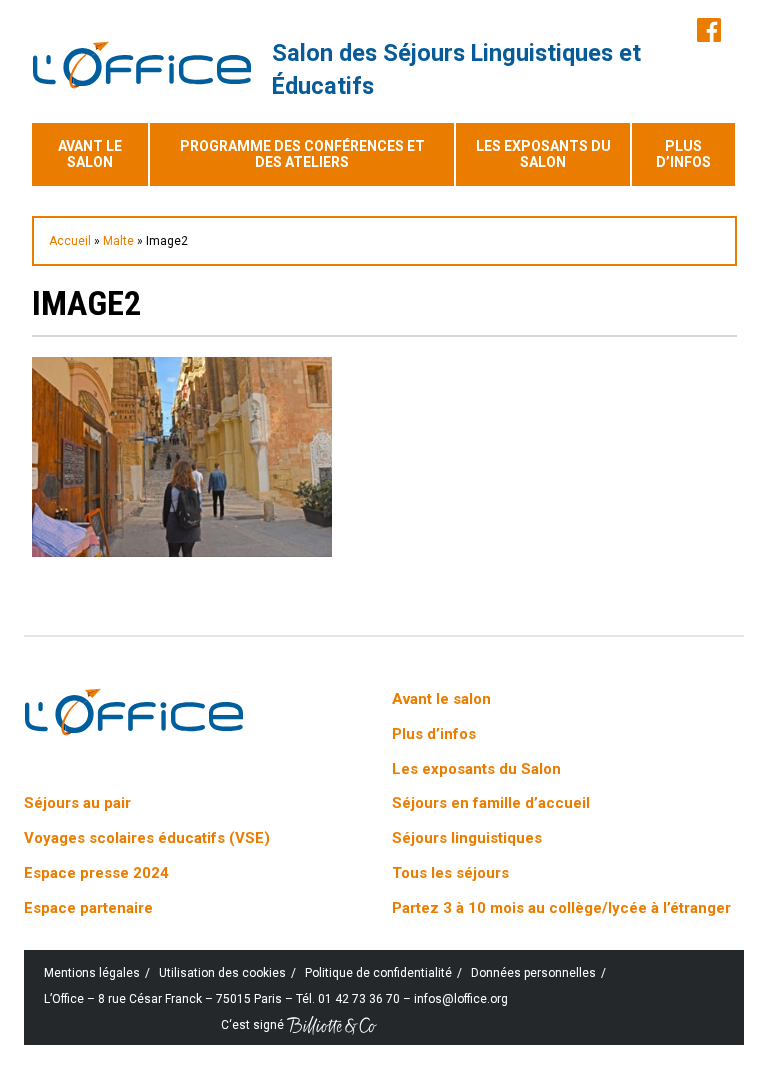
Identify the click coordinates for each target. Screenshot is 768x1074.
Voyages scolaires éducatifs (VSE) (147, 838)
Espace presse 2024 (96, 873)
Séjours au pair (77, 803)
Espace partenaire (88, 908)
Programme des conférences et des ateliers (302, 154)
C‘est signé (254, 1025)
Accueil (70, 241)
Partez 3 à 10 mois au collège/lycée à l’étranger (561, 908)
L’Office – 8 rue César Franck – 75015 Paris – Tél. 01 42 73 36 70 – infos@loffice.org (276, 999)
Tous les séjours (450, 873)
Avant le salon (90, 154)
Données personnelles (533, 973)
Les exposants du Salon (543, 154)
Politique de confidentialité (378, 973)
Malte (118, 241)
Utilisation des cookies (222, 973)
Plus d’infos (683, 154)
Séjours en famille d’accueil (491, 803)
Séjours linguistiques (467, 838)
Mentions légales (92, 973)
